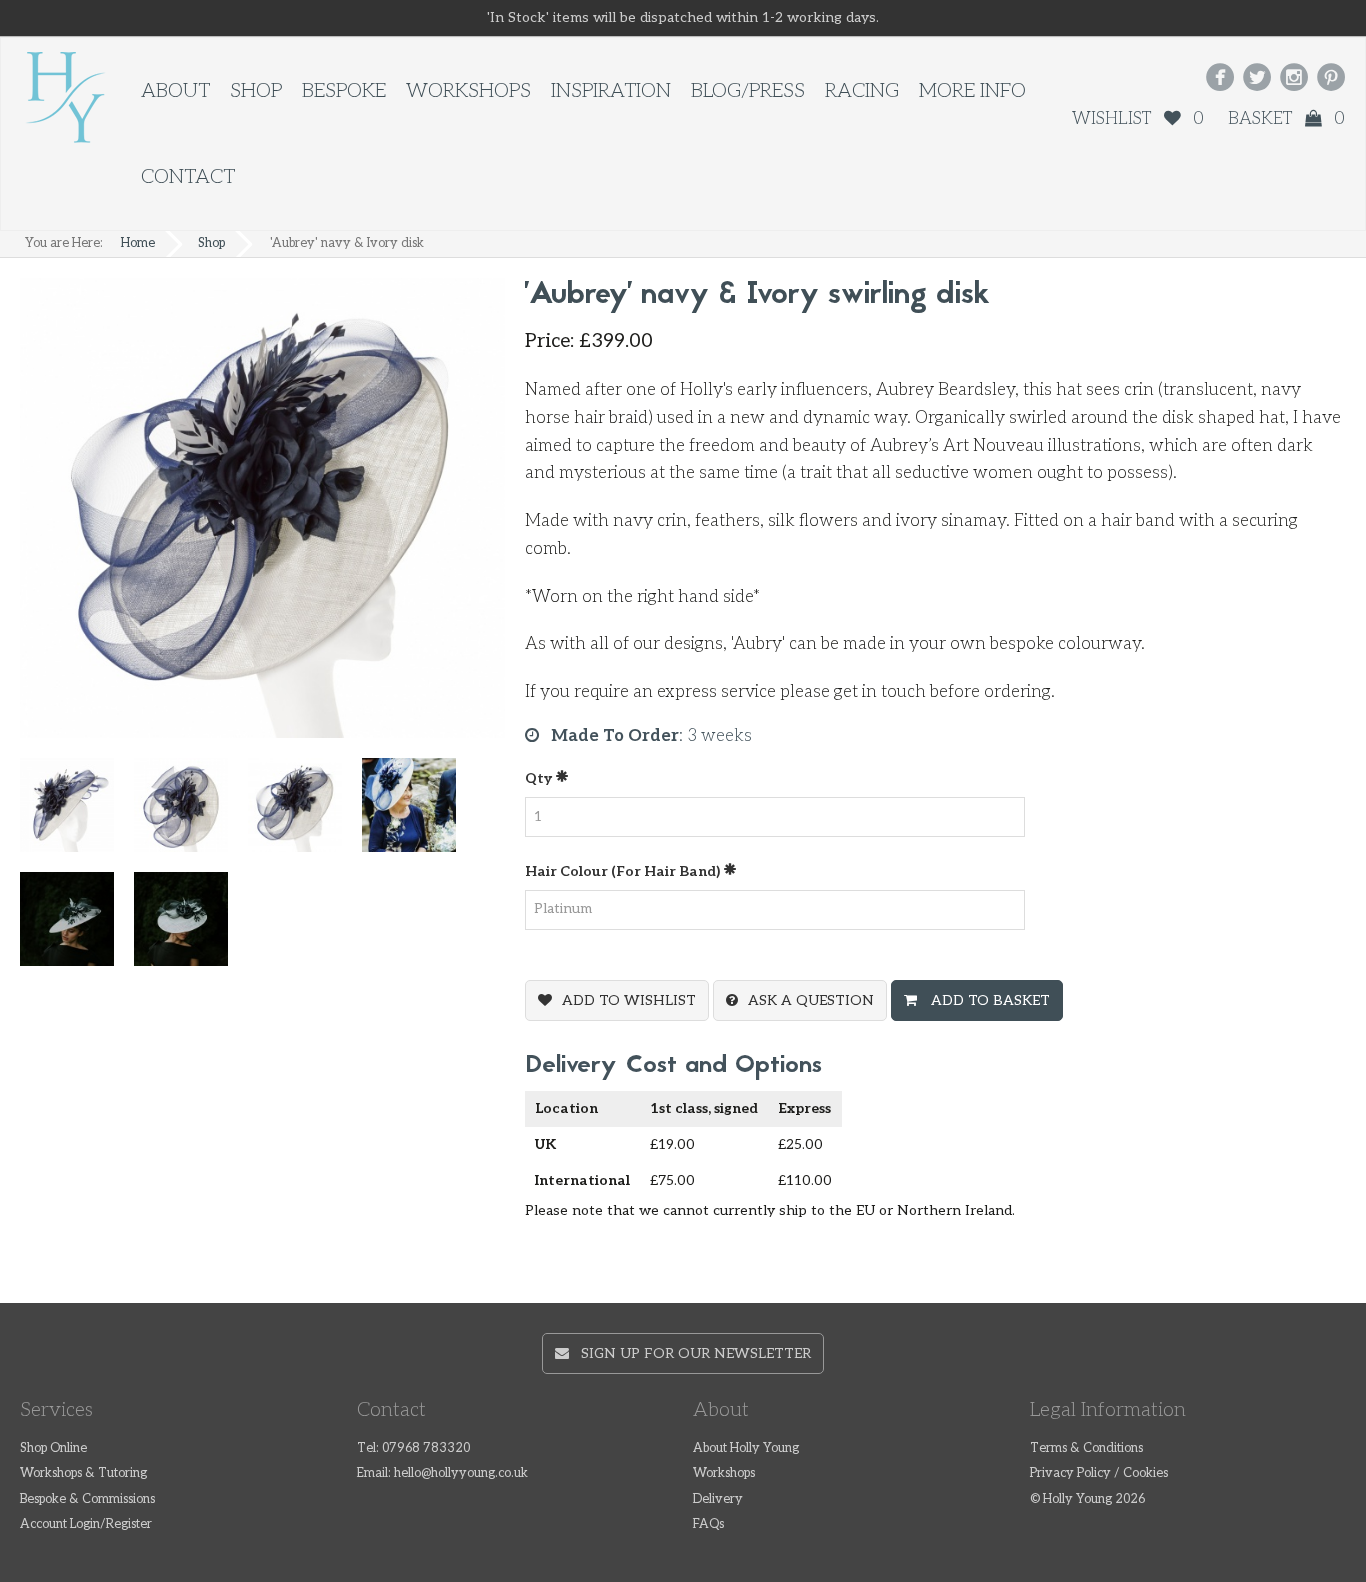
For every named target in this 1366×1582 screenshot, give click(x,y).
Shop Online (53, 1448)
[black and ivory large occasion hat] (77, 927)
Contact (188, 177)
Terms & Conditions (1086, 1448)
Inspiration (611, 91)
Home (138, 243)
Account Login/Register (86, 1524)
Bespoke (344, 91)
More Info (972, 91)
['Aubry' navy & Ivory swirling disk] (305, 813)
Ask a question (811, 1000)
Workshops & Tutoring (83, 1473)
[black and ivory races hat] (191, 927)
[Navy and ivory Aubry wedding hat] (419, 813)
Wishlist (1138, 119)
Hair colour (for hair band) (624, 871)
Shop (256, 91)
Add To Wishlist (629, 1000)
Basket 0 (1286, 119)
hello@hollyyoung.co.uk (461, 1473)
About (175, 91)
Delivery (718, 1499)
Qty (540, 778)
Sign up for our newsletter (690, 1353)
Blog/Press (748, 91)
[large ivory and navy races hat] (77, 813)
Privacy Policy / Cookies (1099, 1473)
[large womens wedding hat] (191, 813)
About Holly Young (746, 1448)
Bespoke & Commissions (87, 1499)
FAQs (708, 1524)
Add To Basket (988, 1000)
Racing (862, 91)
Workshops (468, 91)
